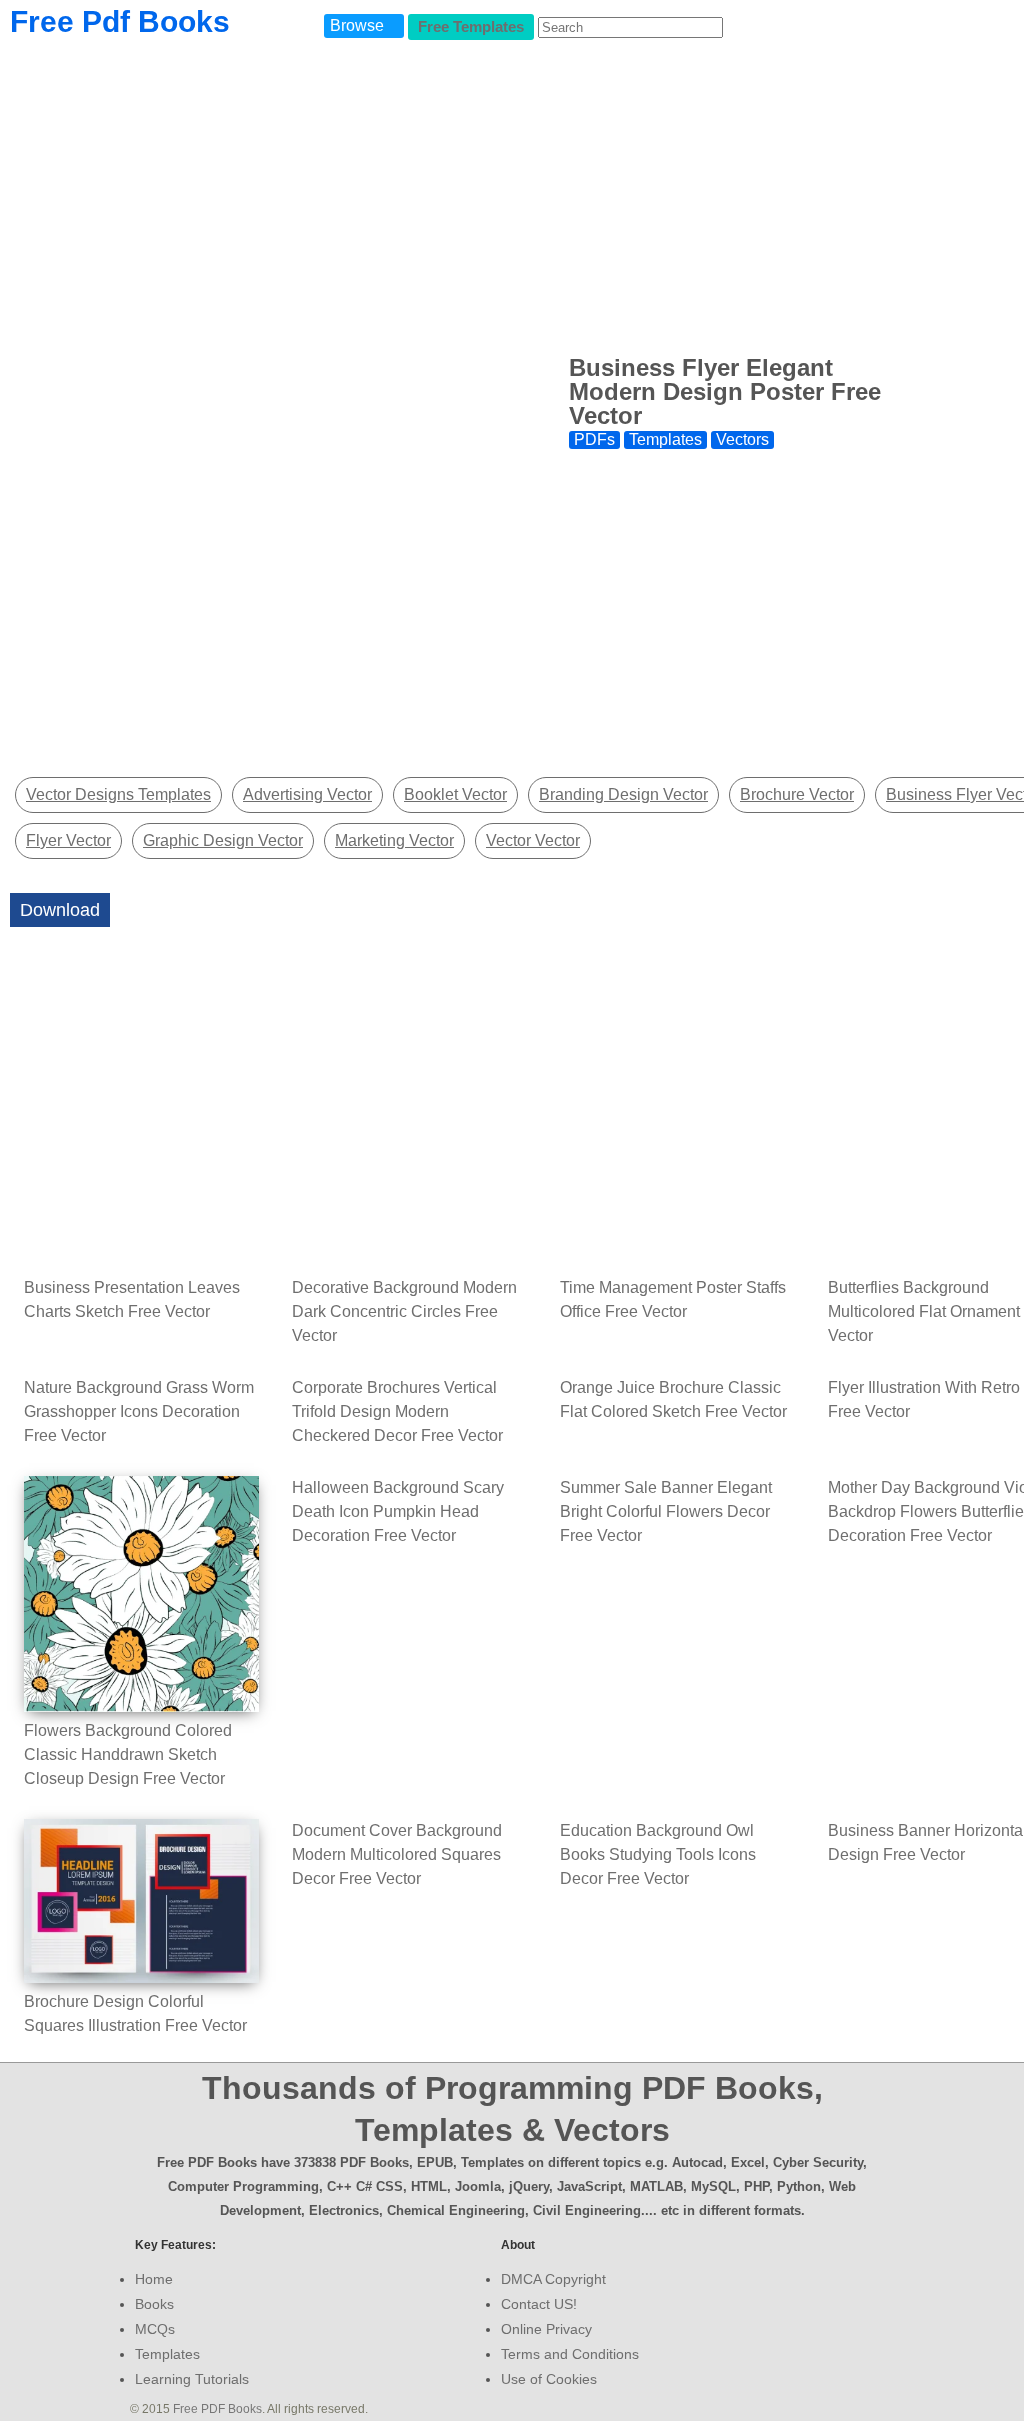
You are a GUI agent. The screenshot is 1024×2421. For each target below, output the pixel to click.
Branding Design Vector (623, 794)
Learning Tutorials (192, 2379)
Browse (357, 25)
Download (60, 910)
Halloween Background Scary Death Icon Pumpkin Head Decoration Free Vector (398, 1511)
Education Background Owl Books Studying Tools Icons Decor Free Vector (658, 1854)
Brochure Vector (797, 794)
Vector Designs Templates (118, 794)
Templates (665, 439)
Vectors (742, 439)
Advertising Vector (307, 794)
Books (154, 2304)
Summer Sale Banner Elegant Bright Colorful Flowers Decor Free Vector (666, 1511)
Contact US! (539, 2304)
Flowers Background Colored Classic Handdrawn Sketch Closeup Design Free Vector (128, 1754)
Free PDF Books (217, 2409)
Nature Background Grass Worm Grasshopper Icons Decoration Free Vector (139, 1411)
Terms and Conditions (570, 2354)
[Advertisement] (737, 616)
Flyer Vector (68, 840)
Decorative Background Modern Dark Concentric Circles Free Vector (404, 1311)
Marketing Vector (394, 840)
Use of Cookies (549, 2379)
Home (154, 2279)
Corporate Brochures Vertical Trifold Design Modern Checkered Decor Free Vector (397, 1411)
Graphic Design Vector (223, 840)
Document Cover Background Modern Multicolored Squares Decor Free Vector (397, 1854)
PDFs (594, 439)
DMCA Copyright (553, 2279)
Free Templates (471, 26)
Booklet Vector (455, 794)
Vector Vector (533, 840)
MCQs (155, 2329)
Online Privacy (546, 2329)
